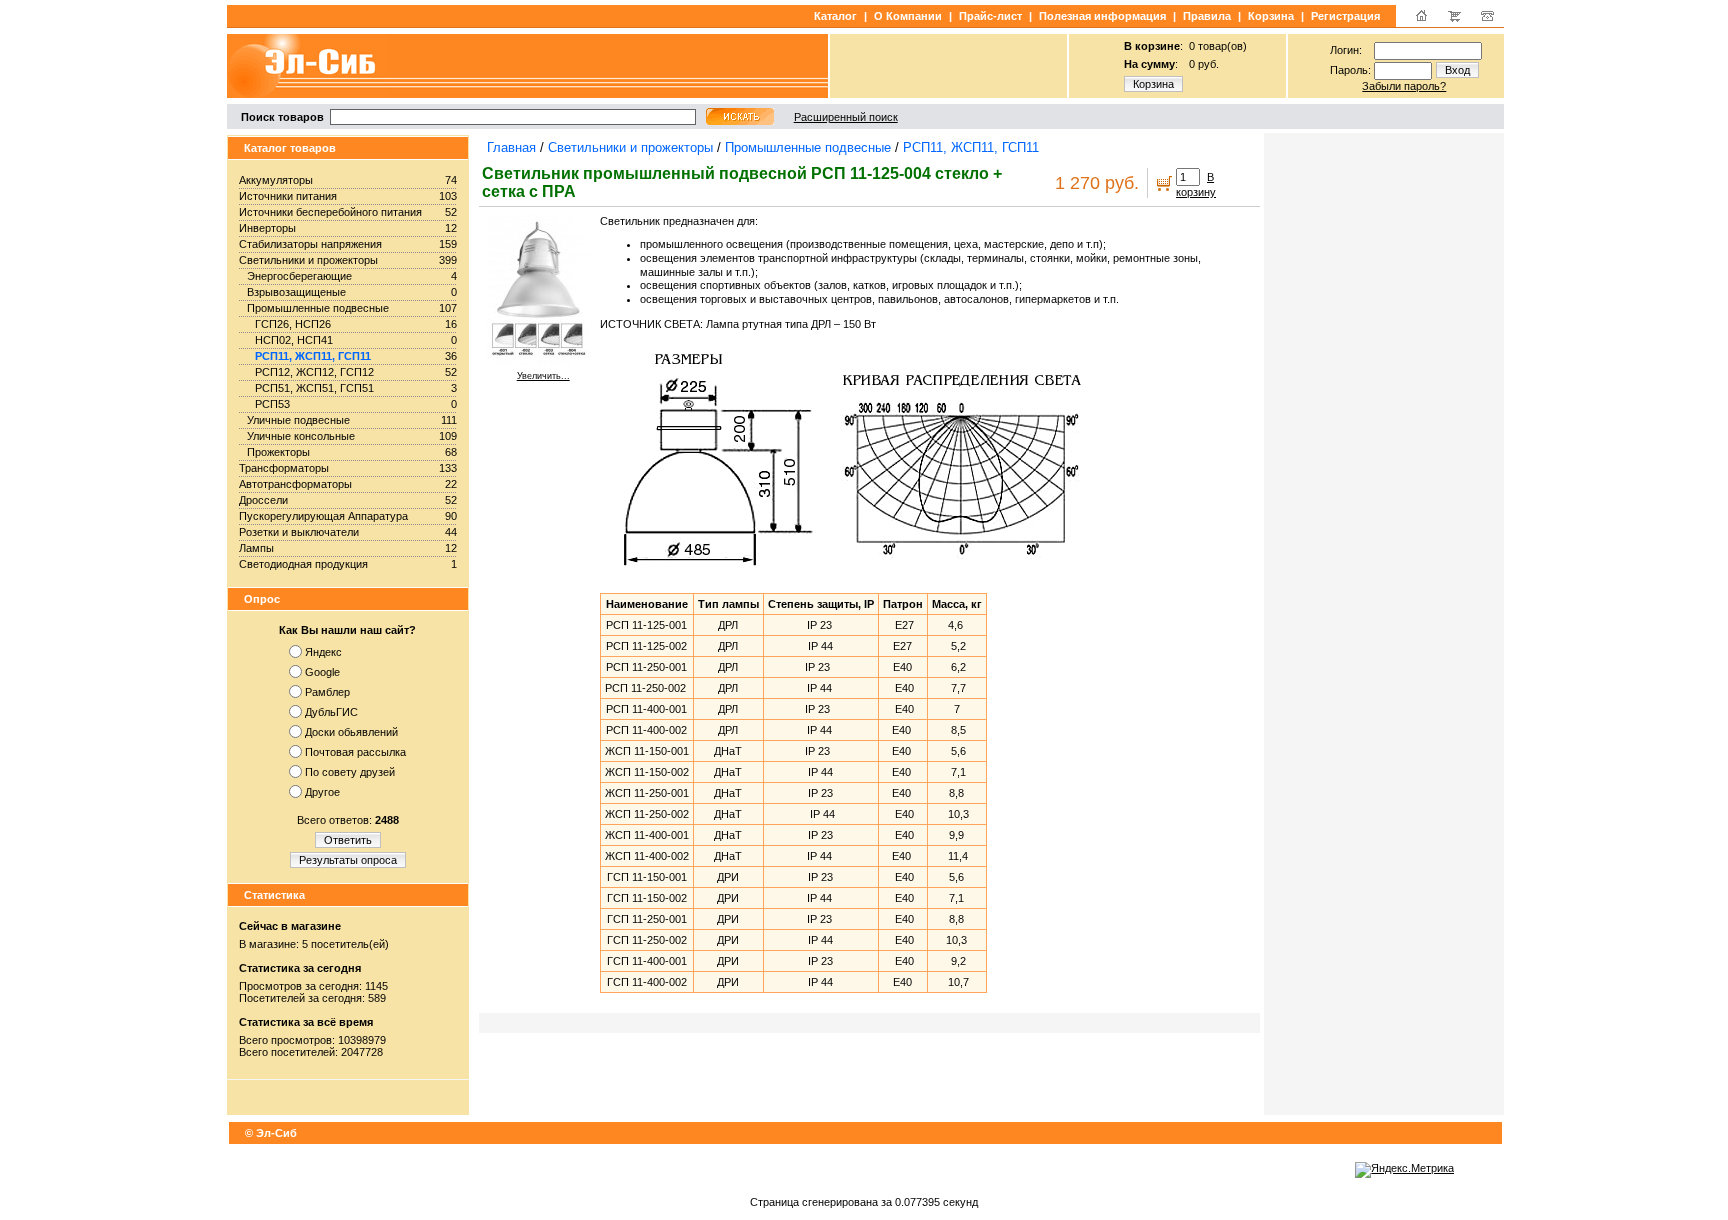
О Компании (908, 16)
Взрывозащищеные (296, 292)
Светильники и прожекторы (308, 260)
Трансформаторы (284, 468)
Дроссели (263, 500)
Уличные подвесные (298, 420)
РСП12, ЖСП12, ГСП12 (314, 372)
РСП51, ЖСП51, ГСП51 (314, 388)
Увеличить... (543, 376)
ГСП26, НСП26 (293, 324)
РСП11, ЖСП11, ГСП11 (313, 356)
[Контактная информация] (1487, 20)
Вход (1457, 70)
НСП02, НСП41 (294, 340)
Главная (511, 147)
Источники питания (288, 196)
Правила (1207, 16)
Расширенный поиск (846, 117)
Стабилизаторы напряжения (310, 244)
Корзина (1271, 16)
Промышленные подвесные (318, 308)
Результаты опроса (348, 860)
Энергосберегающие (299, 276)
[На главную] (1421, 20)
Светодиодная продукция (303, 564)
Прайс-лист (990, 16)
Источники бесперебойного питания (330, 212)
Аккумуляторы (276, 180)
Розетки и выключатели (299, 532)
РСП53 (272, 404)
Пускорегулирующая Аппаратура (323, 516)
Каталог (835, 16)
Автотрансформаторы (295, 484)
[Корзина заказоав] (1454, 20)
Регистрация (1345, 16)
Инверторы (267, 228)
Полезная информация (1102, 16)
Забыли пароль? (1404, 86)
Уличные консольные (301, 436)
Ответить (348, 840)
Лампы (256, 548)
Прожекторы (278, 452)
